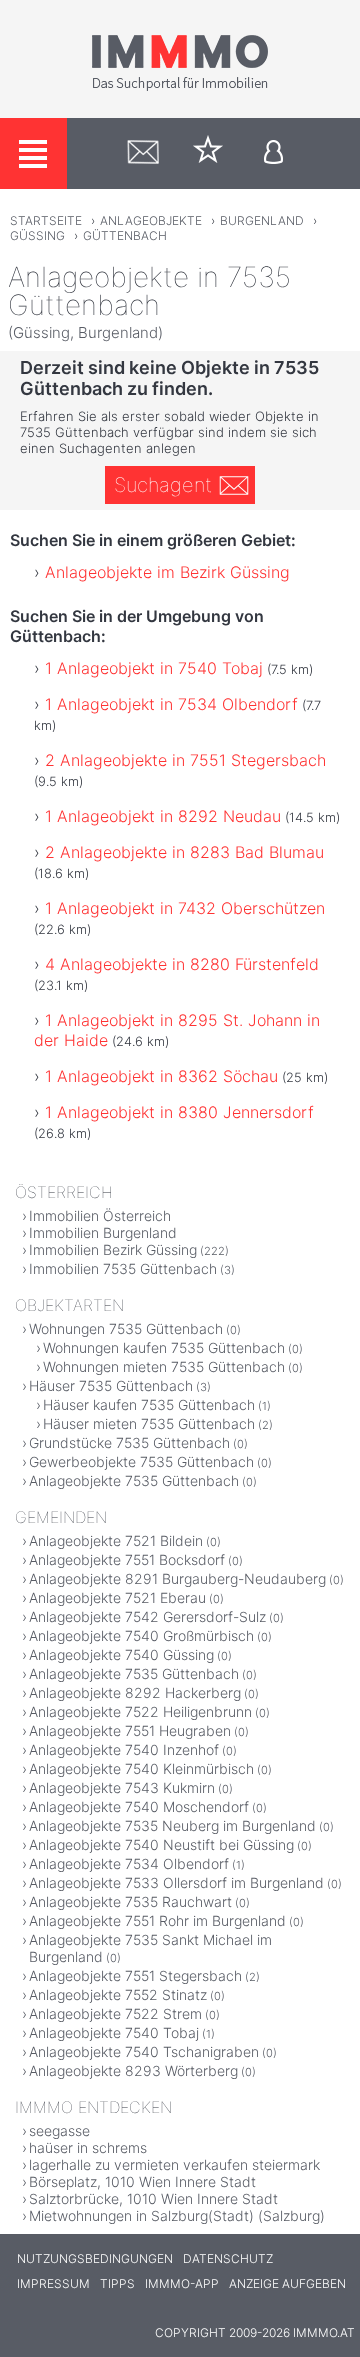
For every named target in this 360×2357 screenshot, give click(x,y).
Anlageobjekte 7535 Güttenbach (134, 1480)
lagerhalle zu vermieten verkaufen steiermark (174, 2164)
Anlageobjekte (151, 220)
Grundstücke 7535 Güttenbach (129, 1442)
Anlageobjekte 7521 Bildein (116, 1540)
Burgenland (262, 220)
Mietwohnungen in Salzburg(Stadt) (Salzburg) (177, 2215)
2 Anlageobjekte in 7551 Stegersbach (185, 760)
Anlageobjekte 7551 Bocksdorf (127, 1559)
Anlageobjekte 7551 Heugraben (130, 1730)
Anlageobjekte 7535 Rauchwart (130, 1901)
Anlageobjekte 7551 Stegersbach (135, 1975)
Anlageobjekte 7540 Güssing (121, 1654)
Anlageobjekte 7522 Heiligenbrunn (140, 1711)
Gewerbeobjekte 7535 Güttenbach (141, 1461)
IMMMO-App (182, 2283)
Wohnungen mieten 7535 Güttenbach (164, 1366)
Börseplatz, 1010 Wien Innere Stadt (142, 2181)
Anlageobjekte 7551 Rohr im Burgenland (157, 1920)
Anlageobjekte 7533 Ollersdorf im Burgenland (176, 1882)
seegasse (59, 2130)
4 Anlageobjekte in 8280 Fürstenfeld (182, 964)
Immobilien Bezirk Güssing (113, 1249)
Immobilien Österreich (100, 1215)
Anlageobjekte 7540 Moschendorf (139, 1806)
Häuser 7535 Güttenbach (111, 1385)
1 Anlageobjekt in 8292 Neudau (163, 816)
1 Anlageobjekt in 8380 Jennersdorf (179, 1112)
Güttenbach (125, 235)
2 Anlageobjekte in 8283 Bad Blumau (184, 852)
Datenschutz (228, 2258)
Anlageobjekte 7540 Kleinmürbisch (141, 1768)
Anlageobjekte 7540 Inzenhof (124, 1749)
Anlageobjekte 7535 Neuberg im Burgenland (172, 1825)
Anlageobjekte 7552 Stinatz (118, 1994)
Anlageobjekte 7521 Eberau (117, 1597)
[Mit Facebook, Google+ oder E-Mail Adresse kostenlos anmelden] (273, 153)
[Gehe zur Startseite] (180, 87)
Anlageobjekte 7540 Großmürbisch (141, 1635)
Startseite (46, 220)
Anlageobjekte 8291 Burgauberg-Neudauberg (177, 1578)
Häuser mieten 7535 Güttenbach (149, 1423)
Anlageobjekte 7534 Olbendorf (129, 1863)
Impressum (53, 2283)
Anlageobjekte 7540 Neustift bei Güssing (161, 1844)
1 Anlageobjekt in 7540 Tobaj (154, 668)
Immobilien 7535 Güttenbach (123, 1268)
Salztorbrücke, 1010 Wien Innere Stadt (153, 2198)
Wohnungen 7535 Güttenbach (126, 1328)
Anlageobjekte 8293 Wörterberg (133, 2070)
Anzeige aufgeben (287, 2283)
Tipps (117, 2283)
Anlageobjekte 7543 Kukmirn (122, 1787)
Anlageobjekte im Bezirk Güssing (167, 572)
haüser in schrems (88, 2147)
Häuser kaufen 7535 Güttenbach (149, 1404)
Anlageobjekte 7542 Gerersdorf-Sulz (147, 1616)
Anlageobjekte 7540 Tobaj (114, 2032)
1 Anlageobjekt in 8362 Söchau (161, 1076)
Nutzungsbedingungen (95, 2258)
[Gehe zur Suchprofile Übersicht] (143, 153)
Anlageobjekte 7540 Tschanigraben (144, 2051)
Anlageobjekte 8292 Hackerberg (135, 1692)
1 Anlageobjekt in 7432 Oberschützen (185, 908)
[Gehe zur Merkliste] (208, 153)
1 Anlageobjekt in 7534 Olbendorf (171, 704)
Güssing (37, 235)
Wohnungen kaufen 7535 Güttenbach (164, 1347)
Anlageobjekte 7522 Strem (115, 2013)
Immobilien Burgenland (103, 1232)
